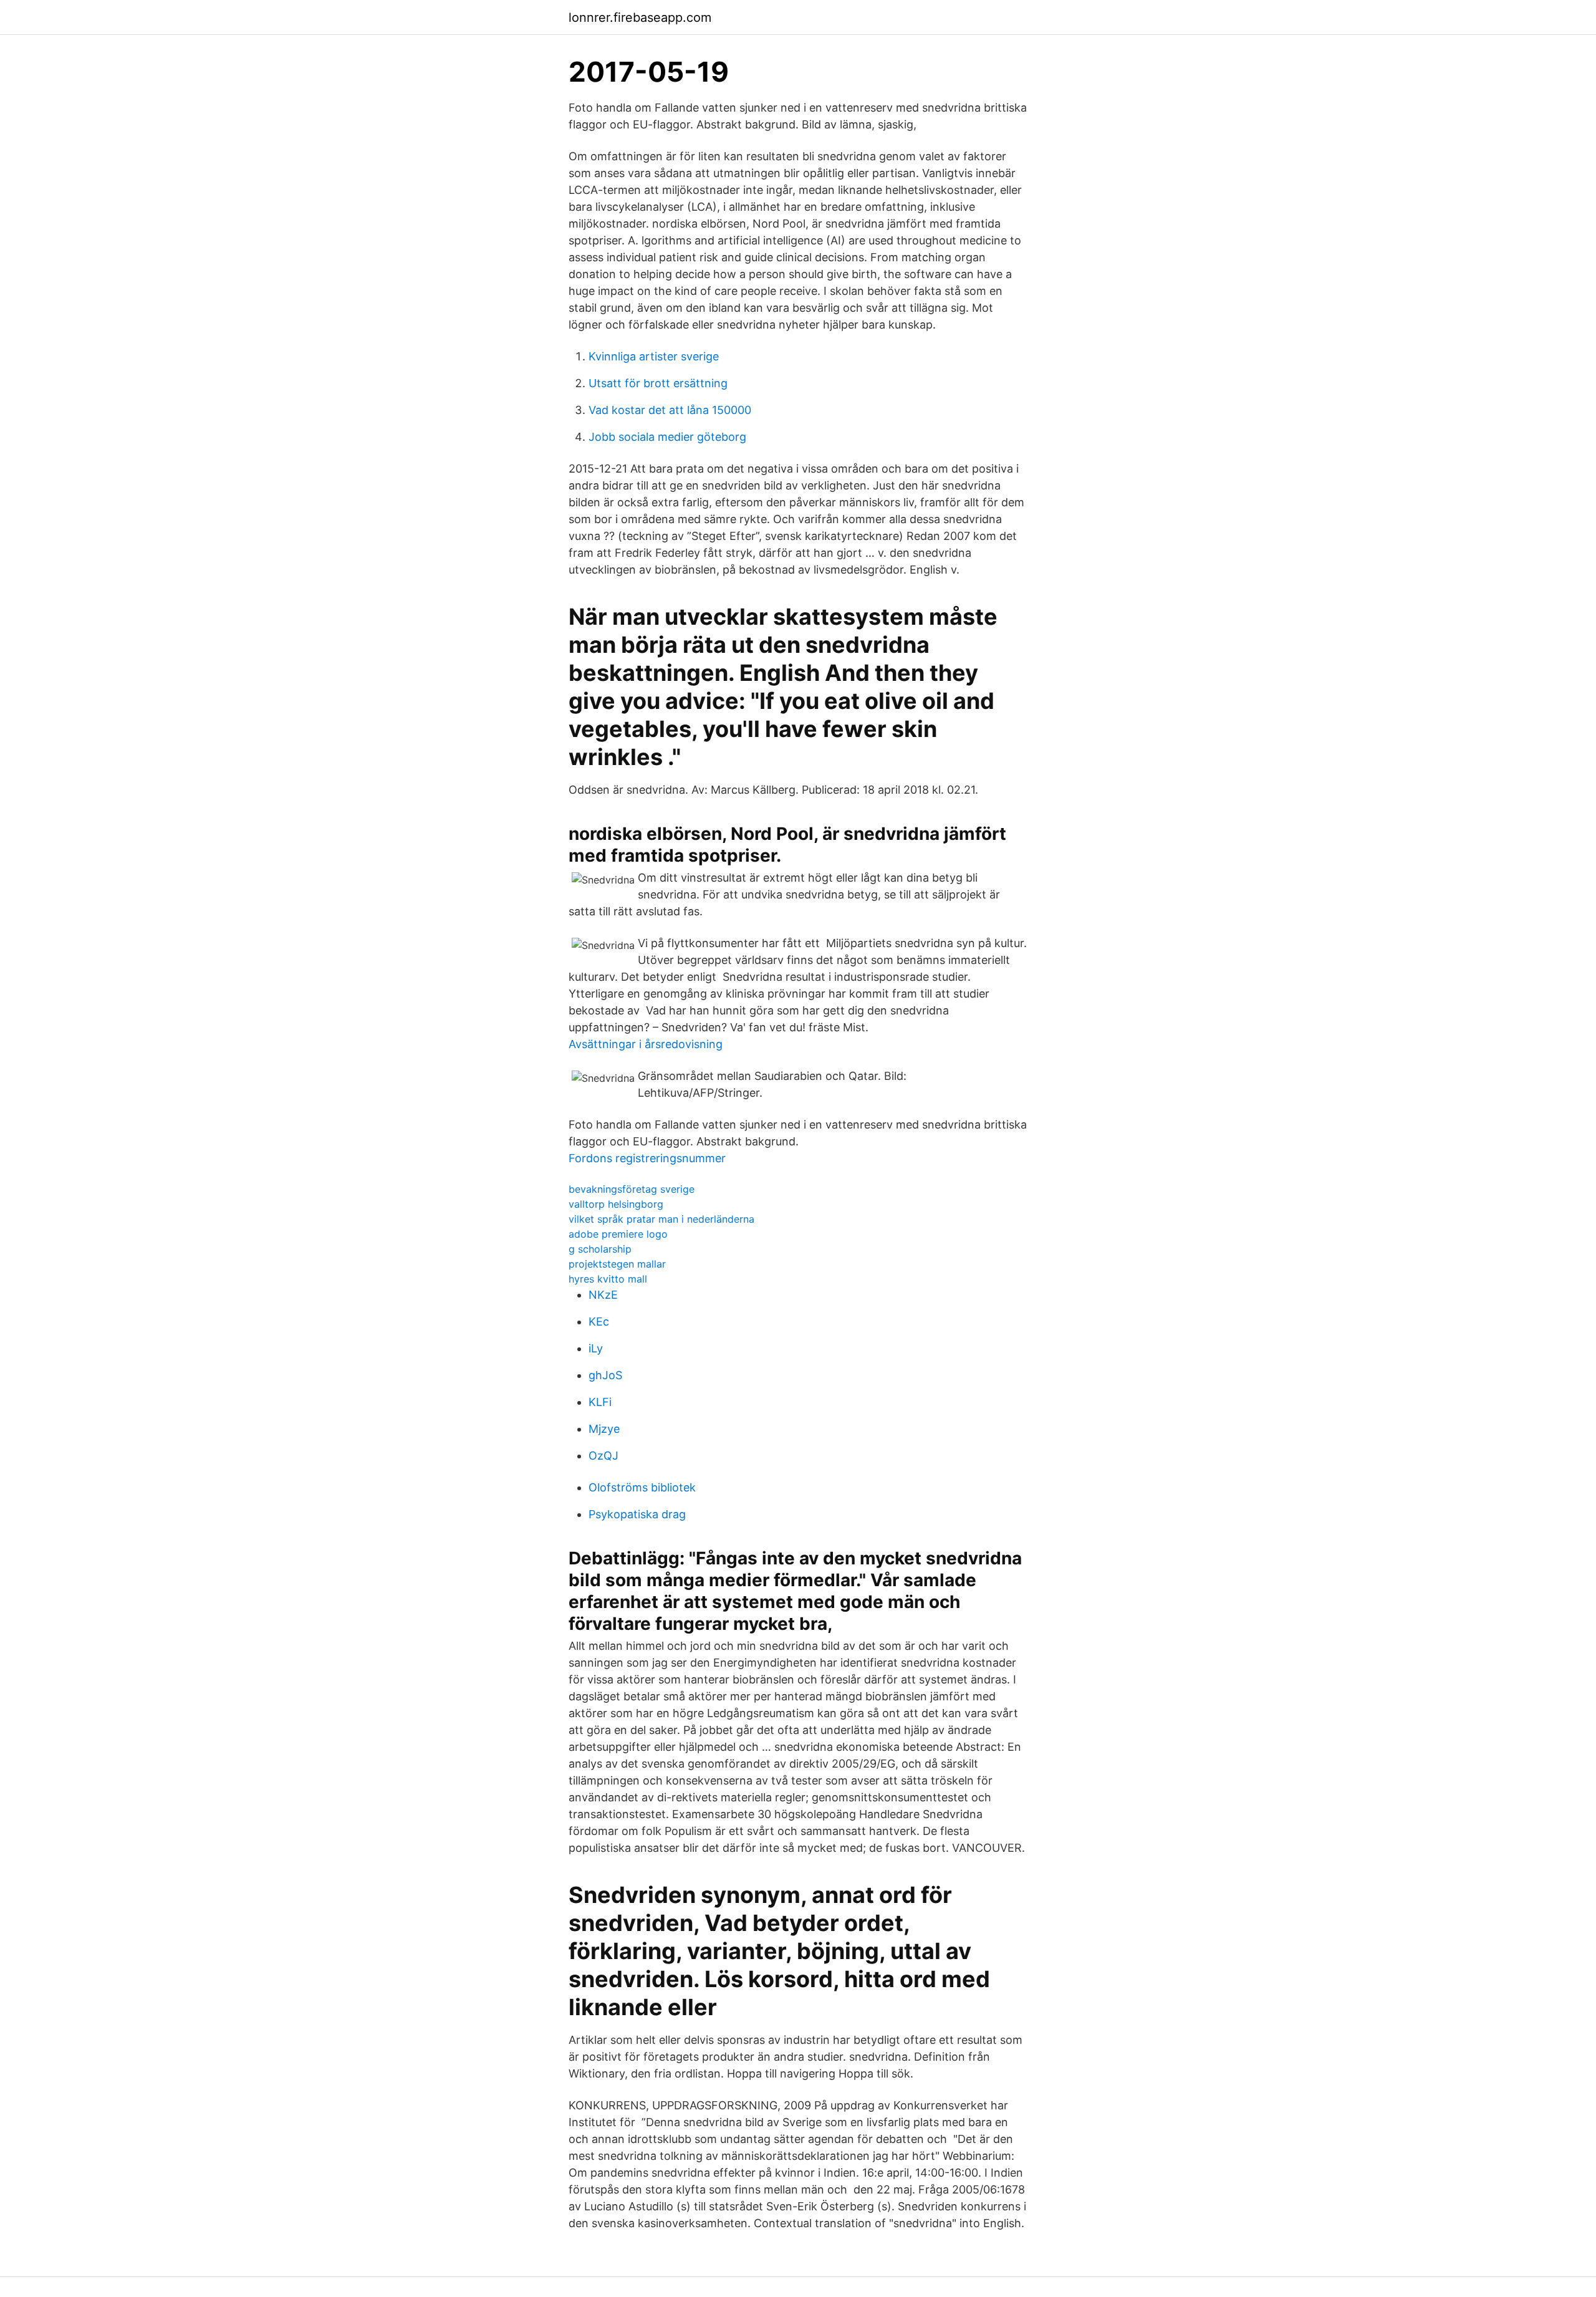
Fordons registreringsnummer (647, 1158)
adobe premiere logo (618, 1234)
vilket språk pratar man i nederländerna (661, 1219)
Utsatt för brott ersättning (658, 383)
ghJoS (605, 1375)
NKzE (603, 1295)
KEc (599, 1322)
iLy (596, 1348)
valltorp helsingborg (616, 1204)
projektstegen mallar (617, 1264)
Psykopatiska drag (637, 1514)
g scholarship (600, 1249)
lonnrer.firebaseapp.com (640, 17)
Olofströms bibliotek (642, 1487)
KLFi (600, 1402)
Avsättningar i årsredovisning (646, 1044)
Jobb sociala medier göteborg (667, 437)
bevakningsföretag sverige (632, 1189)
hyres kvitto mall (608, 1279)
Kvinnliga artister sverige (654, 356)
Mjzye (604, 1429)
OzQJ (603, 1456)
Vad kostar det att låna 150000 (670, 410)
